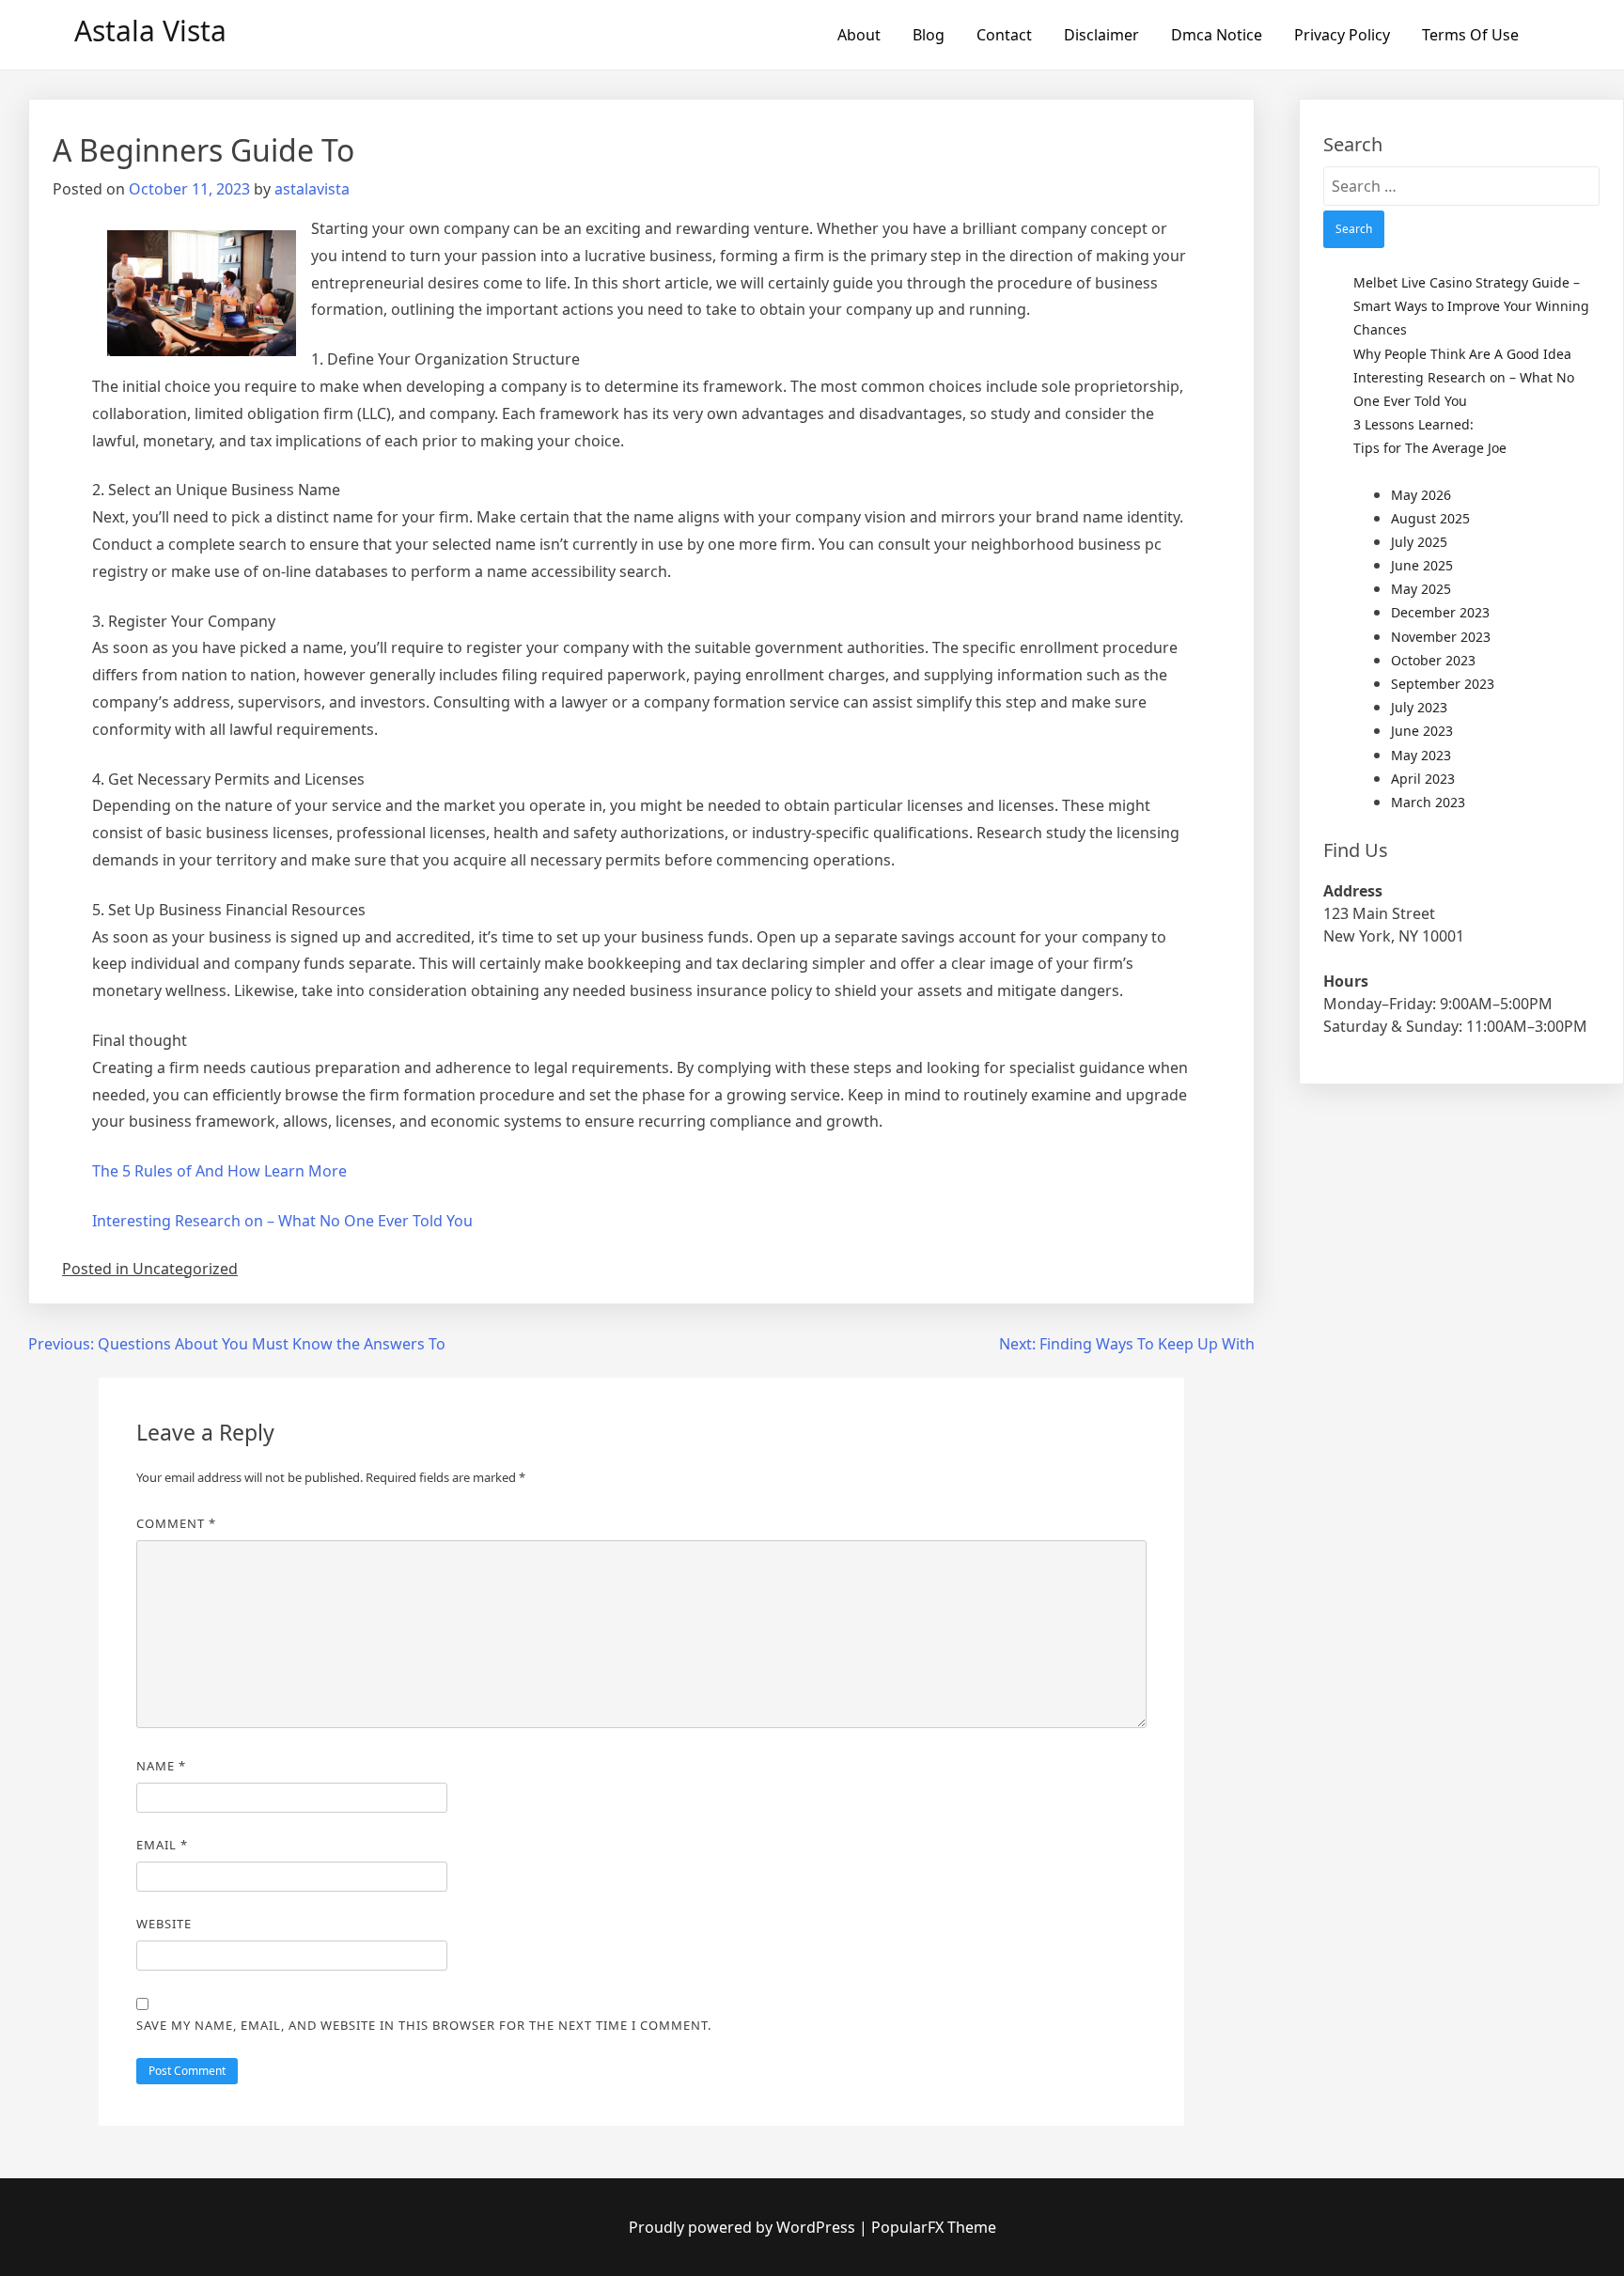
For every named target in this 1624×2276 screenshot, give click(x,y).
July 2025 (1419, 542)
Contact (1004, 35)
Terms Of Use (1470, 35)
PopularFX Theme (934, 2227)
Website (164, 1924)
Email (162, 1845)
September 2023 (1443, 684)
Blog (929, 35)
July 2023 (1419, 707)
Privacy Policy (1342, 35)
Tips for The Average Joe (1430, 448)
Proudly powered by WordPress (744, 2227)
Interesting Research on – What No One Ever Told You (282, 1221)
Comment (176, 1523)
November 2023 (1441, 637)
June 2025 (1422, 565)
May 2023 (1421, 755)
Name (161, 1766)
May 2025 (1421, 589)
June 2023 (1422, 731)
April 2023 (1423, 779)
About (859, 35)
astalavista (312, 189)
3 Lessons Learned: (1413, 424)
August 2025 (1430, 518)
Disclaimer (1101, 35)
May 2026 (1421, 495)
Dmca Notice (1217, 35)
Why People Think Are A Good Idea (1462, 354)
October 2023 (1433, 660)
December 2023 (1440, 612)
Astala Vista (150, 31)
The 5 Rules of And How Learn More (219, 1171)
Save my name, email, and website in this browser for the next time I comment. (424, 2025)
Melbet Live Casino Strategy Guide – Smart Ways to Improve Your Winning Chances (1471, 306)
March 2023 (1428, 802)
